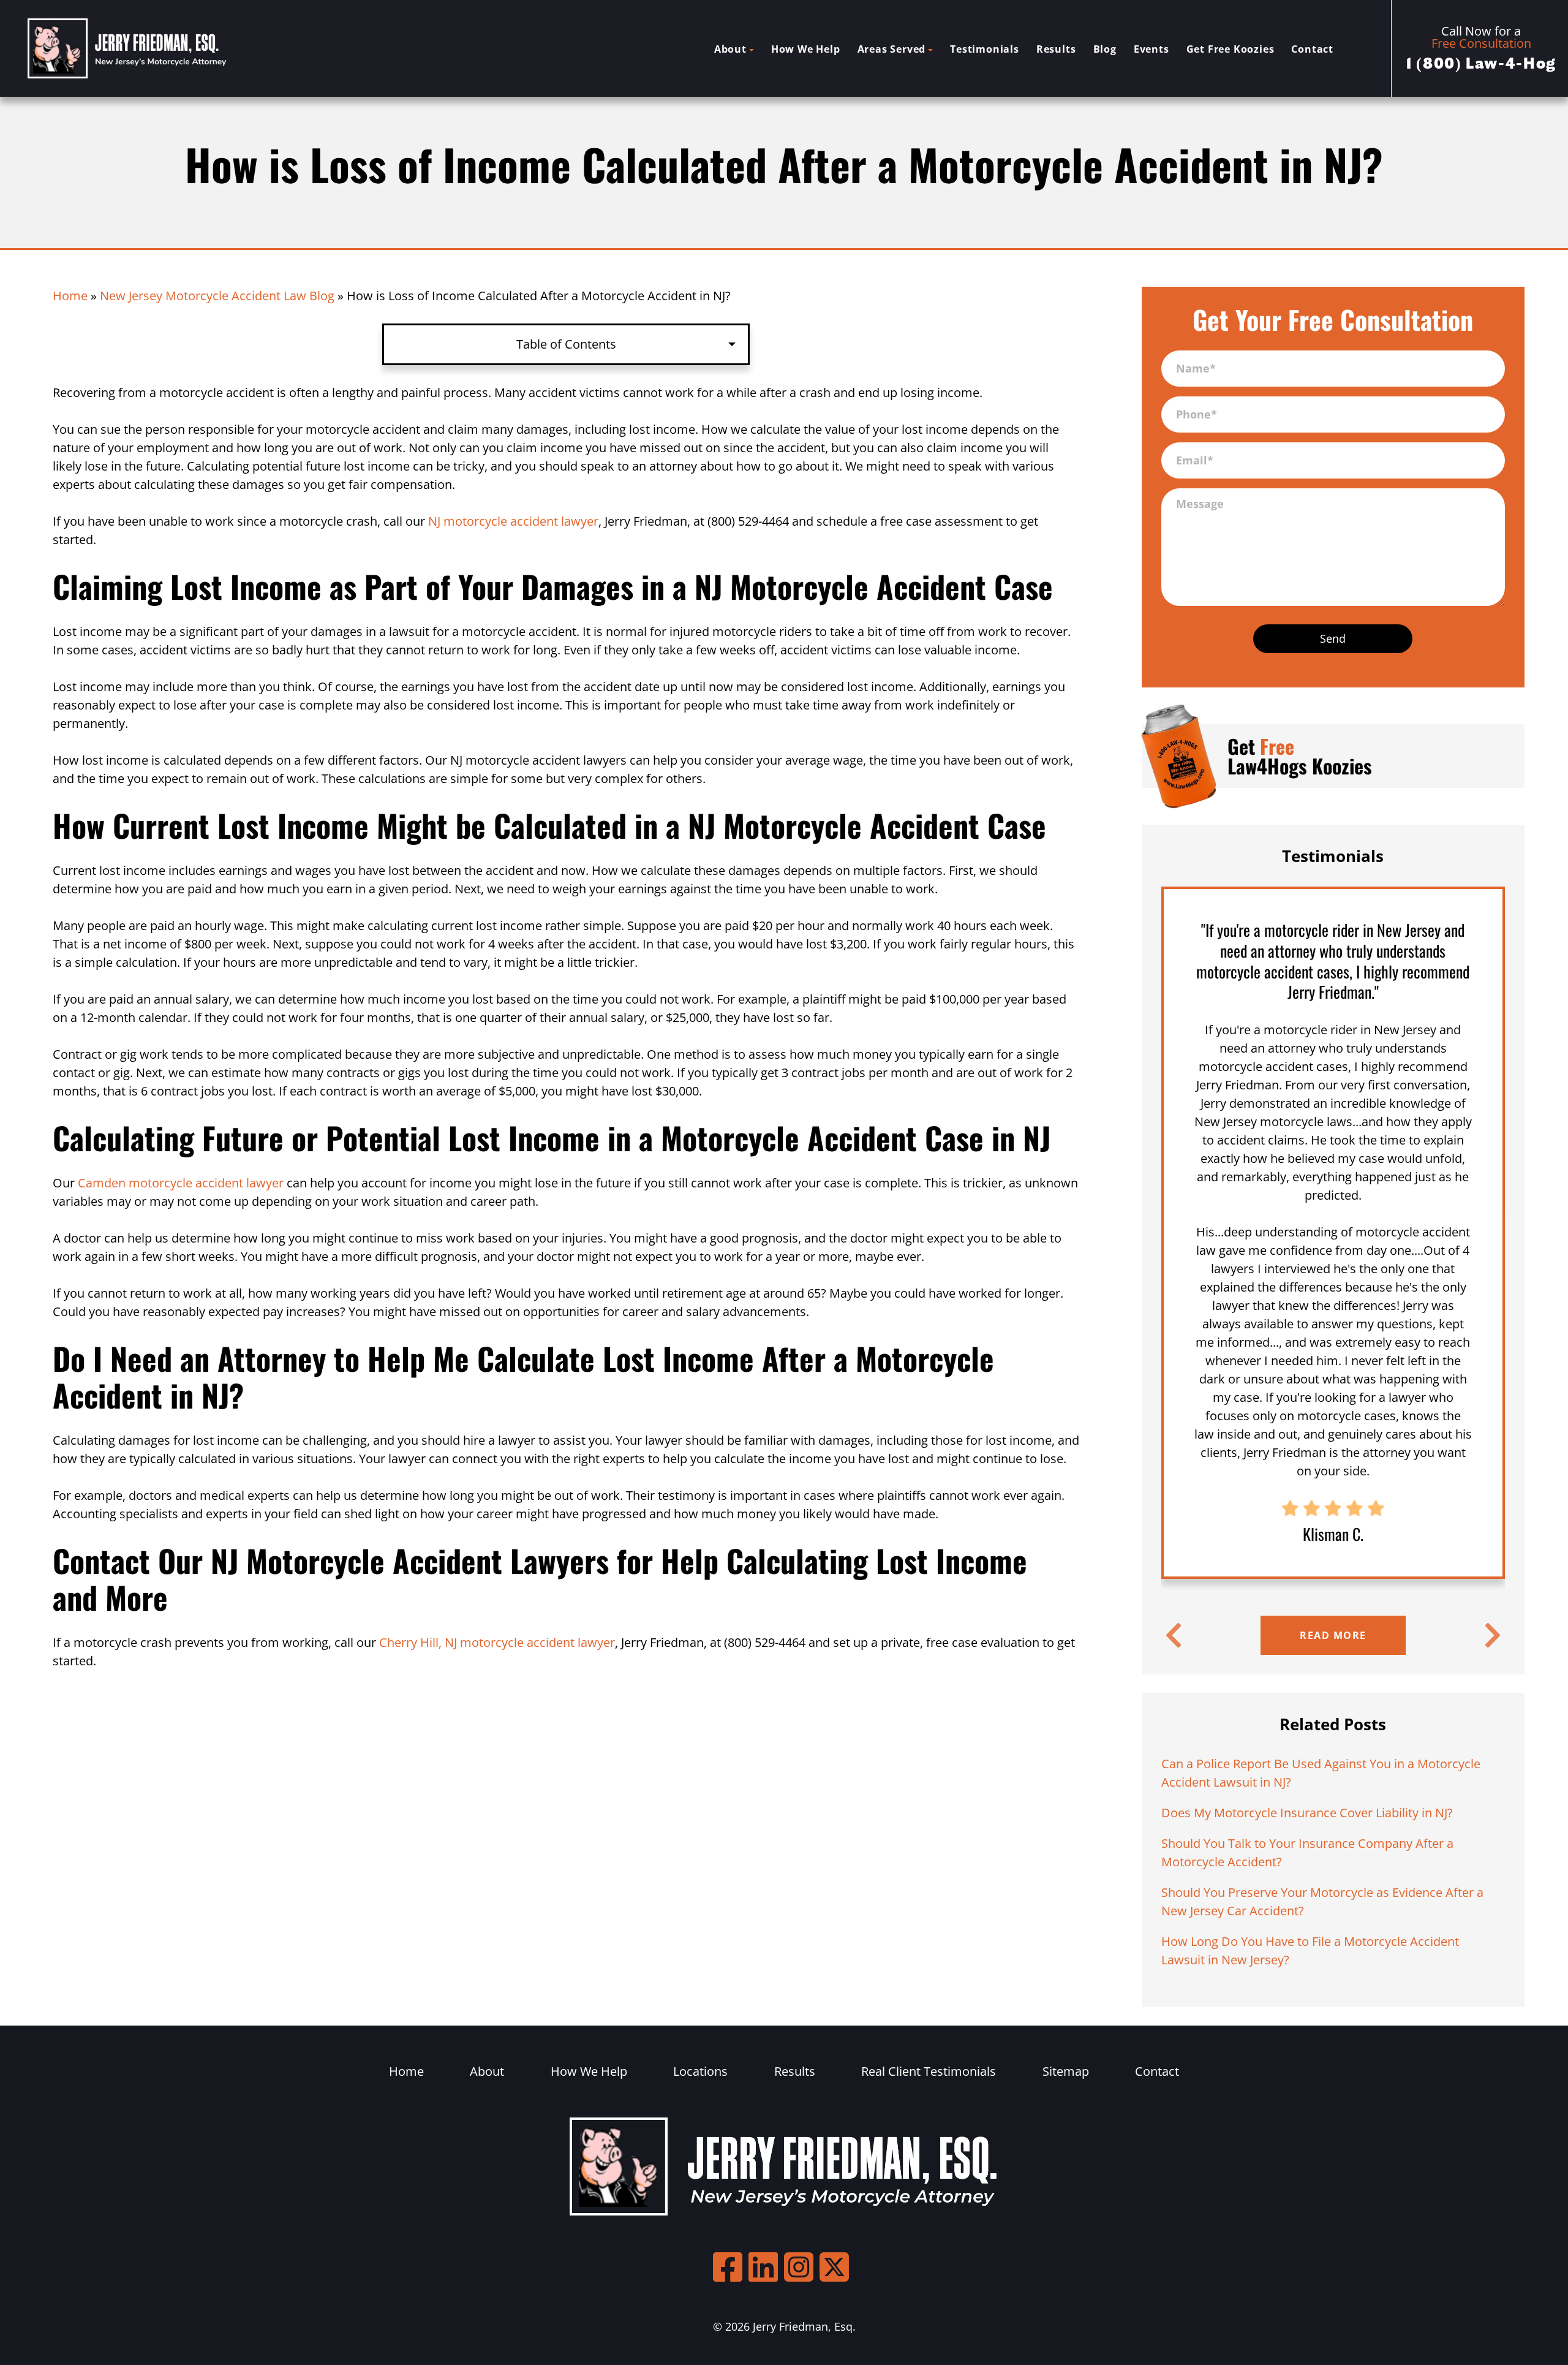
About (730, 49)
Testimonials (985, 49)
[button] (1174, 1635)
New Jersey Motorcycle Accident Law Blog (217, 296)
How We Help (806, 49)
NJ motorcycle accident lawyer (513, 521)
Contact (1312, 49)
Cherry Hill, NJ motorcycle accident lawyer (497, 1642)
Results (1056, 49)
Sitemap (1066, 2071)
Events (1151, 49)
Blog (1105, 49)
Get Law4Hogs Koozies (1300, 756)
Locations (700, 2071)
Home (70, 296)
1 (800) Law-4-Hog (1481, 64)
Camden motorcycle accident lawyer (181, 1183)
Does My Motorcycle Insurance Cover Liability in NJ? (1307, 1813)
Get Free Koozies (1231, 49)
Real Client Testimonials (929, 2071)
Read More (1333, 1635)
